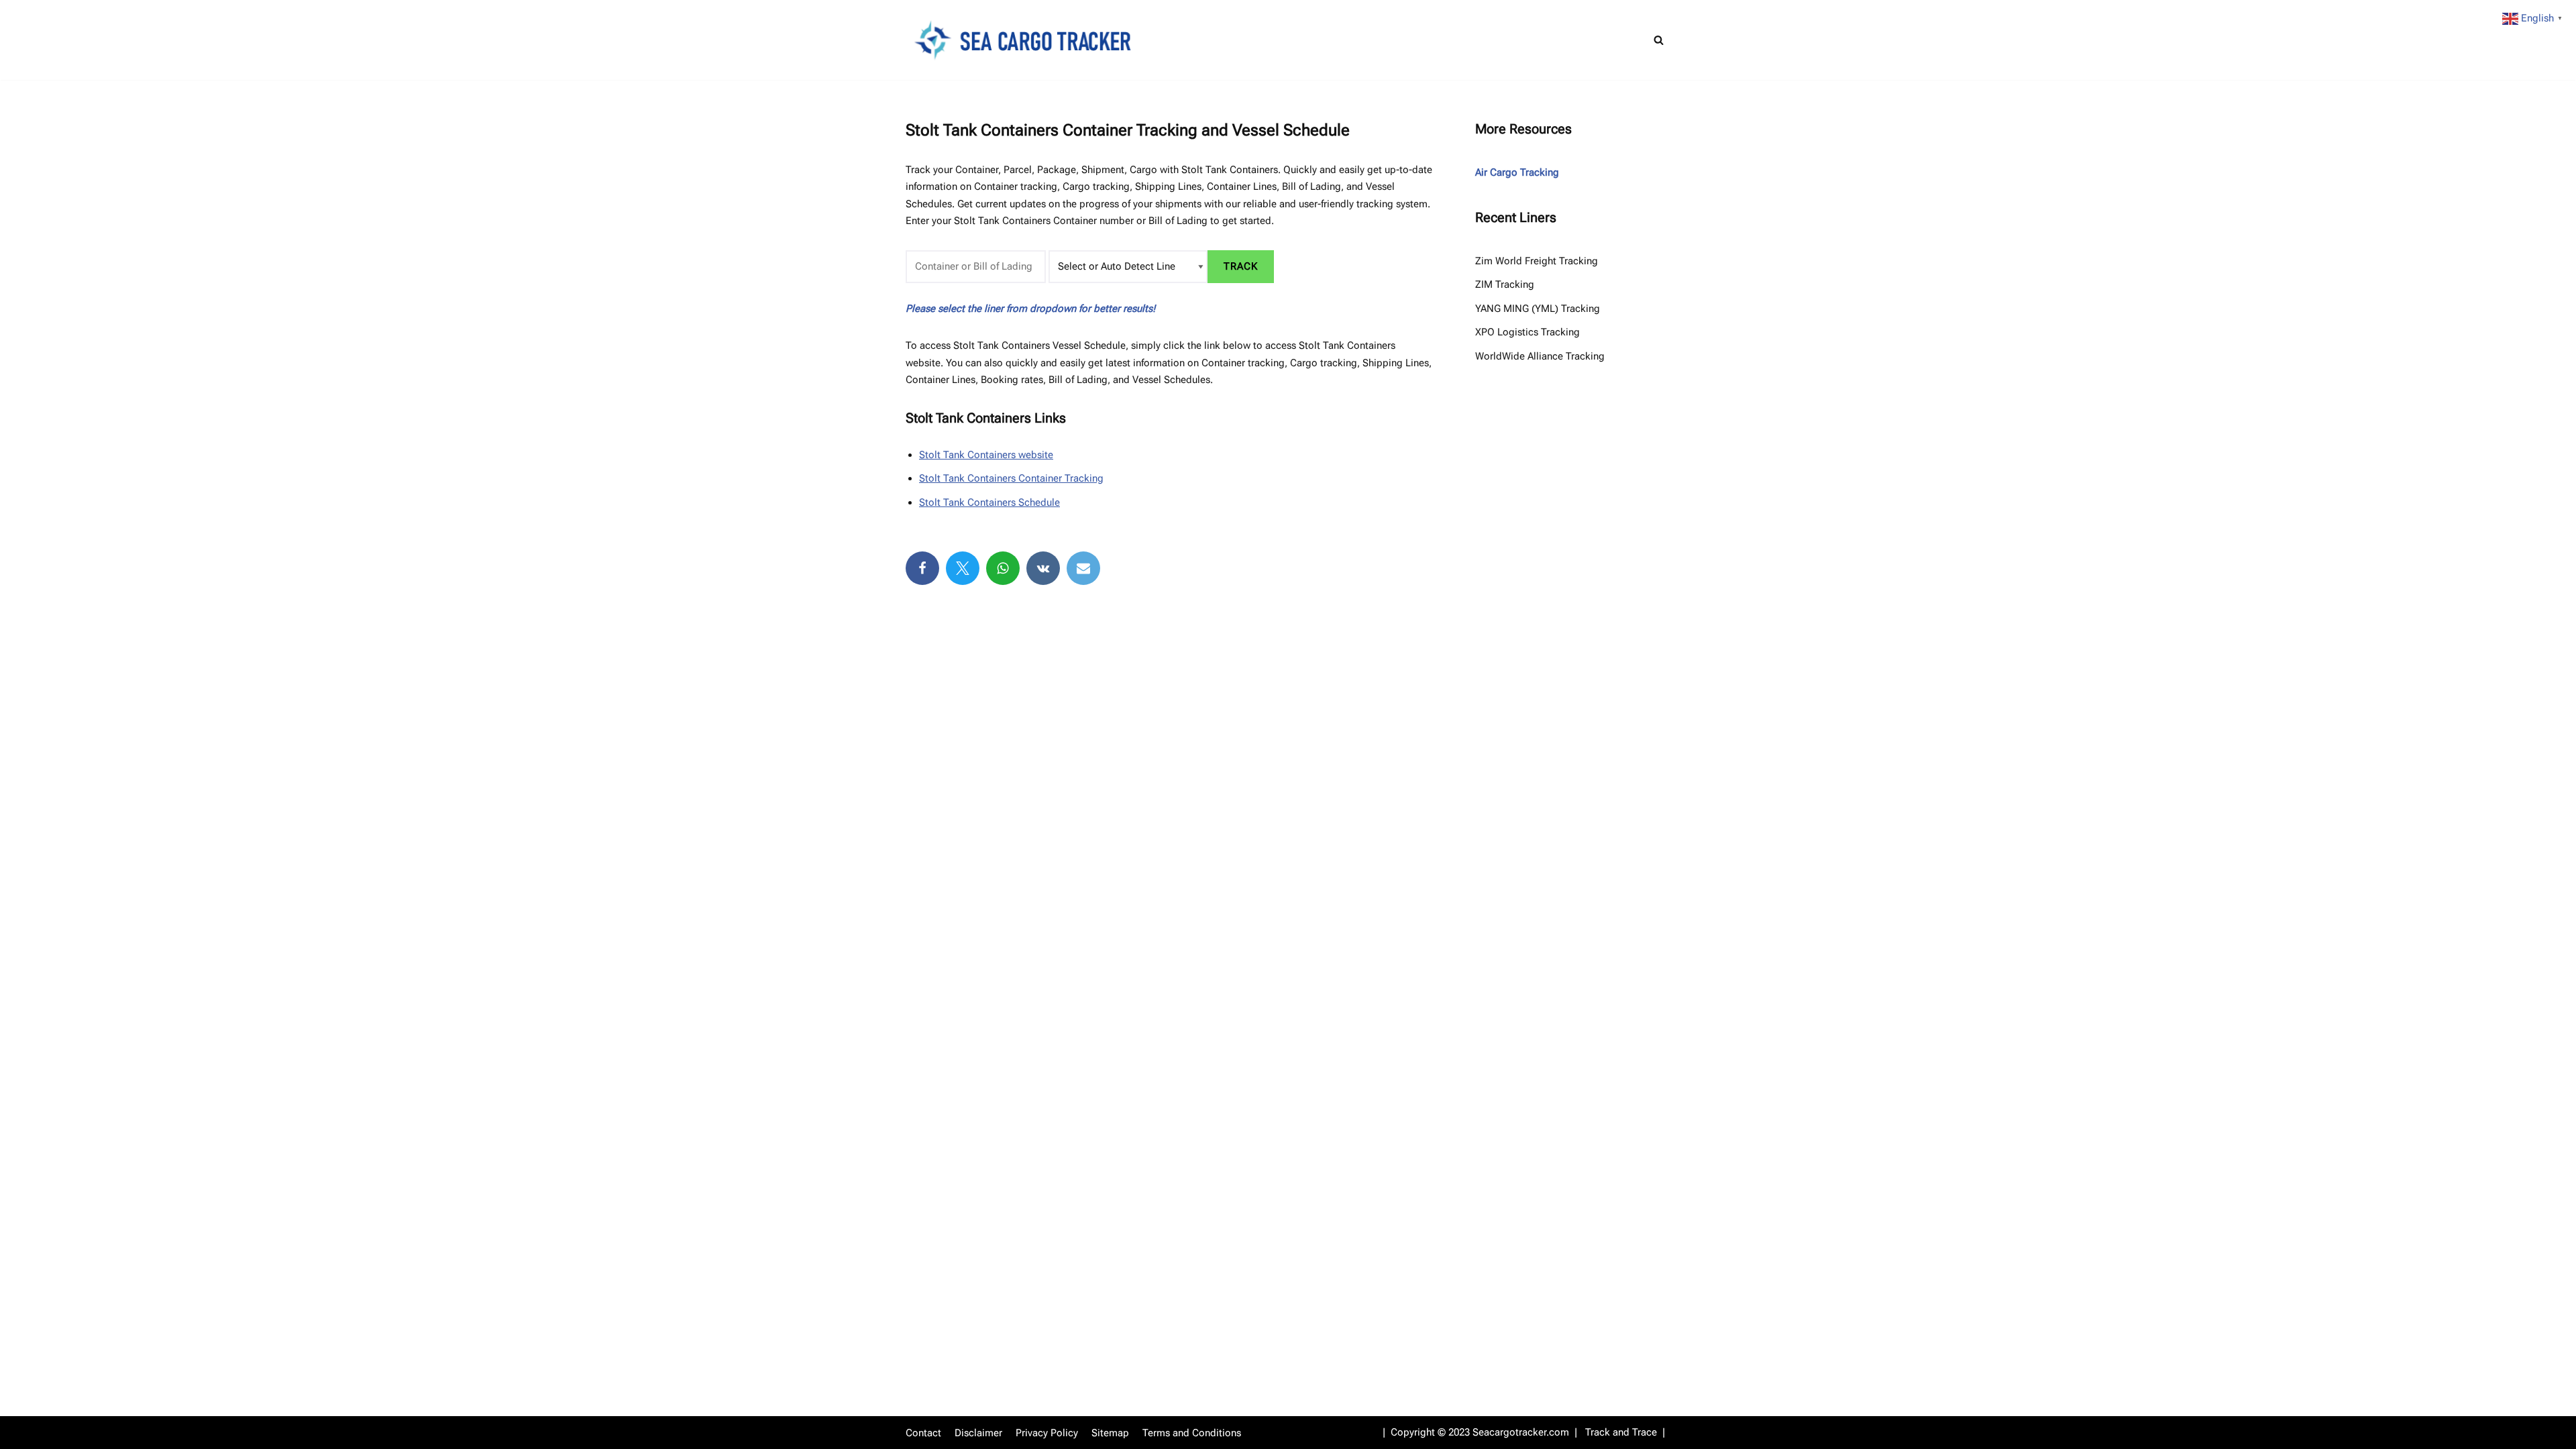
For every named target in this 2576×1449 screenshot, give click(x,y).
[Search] (1659, 40)
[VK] (1043, 568)
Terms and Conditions (1192, 1433)
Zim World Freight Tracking (1537, 261)
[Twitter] (963, 568)
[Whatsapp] (1003, 568)
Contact (923, 1433)
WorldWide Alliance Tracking (1540, 356)
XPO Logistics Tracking (1527, 332)
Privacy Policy (1047, 1433)
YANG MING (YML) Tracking (1538, 309)
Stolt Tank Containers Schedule (989, 502)
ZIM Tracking (1505, 284)
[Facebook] (922, 568)
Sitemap (1110, 1433)
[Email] (1083, 568)
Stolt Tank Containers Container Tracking (1011, 478)
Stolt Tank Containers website (986, 455)
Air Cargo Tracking (1517, 172)
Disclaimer (978, 1433)
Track (1241, 266)
